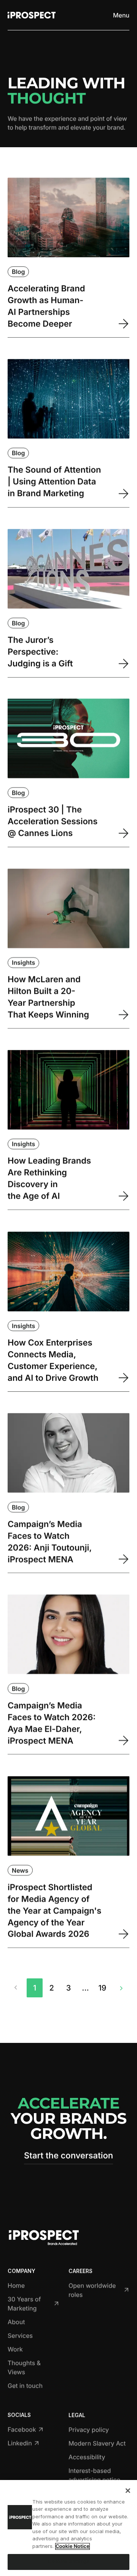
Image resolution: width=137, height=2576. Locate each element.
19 (102, 1988)
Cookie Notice (72, 2546)
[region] (68, 2528)
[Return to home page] (32, 15)
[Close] (128, 2491)
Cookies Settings (68, 2562)
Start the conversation (68, 2156)
